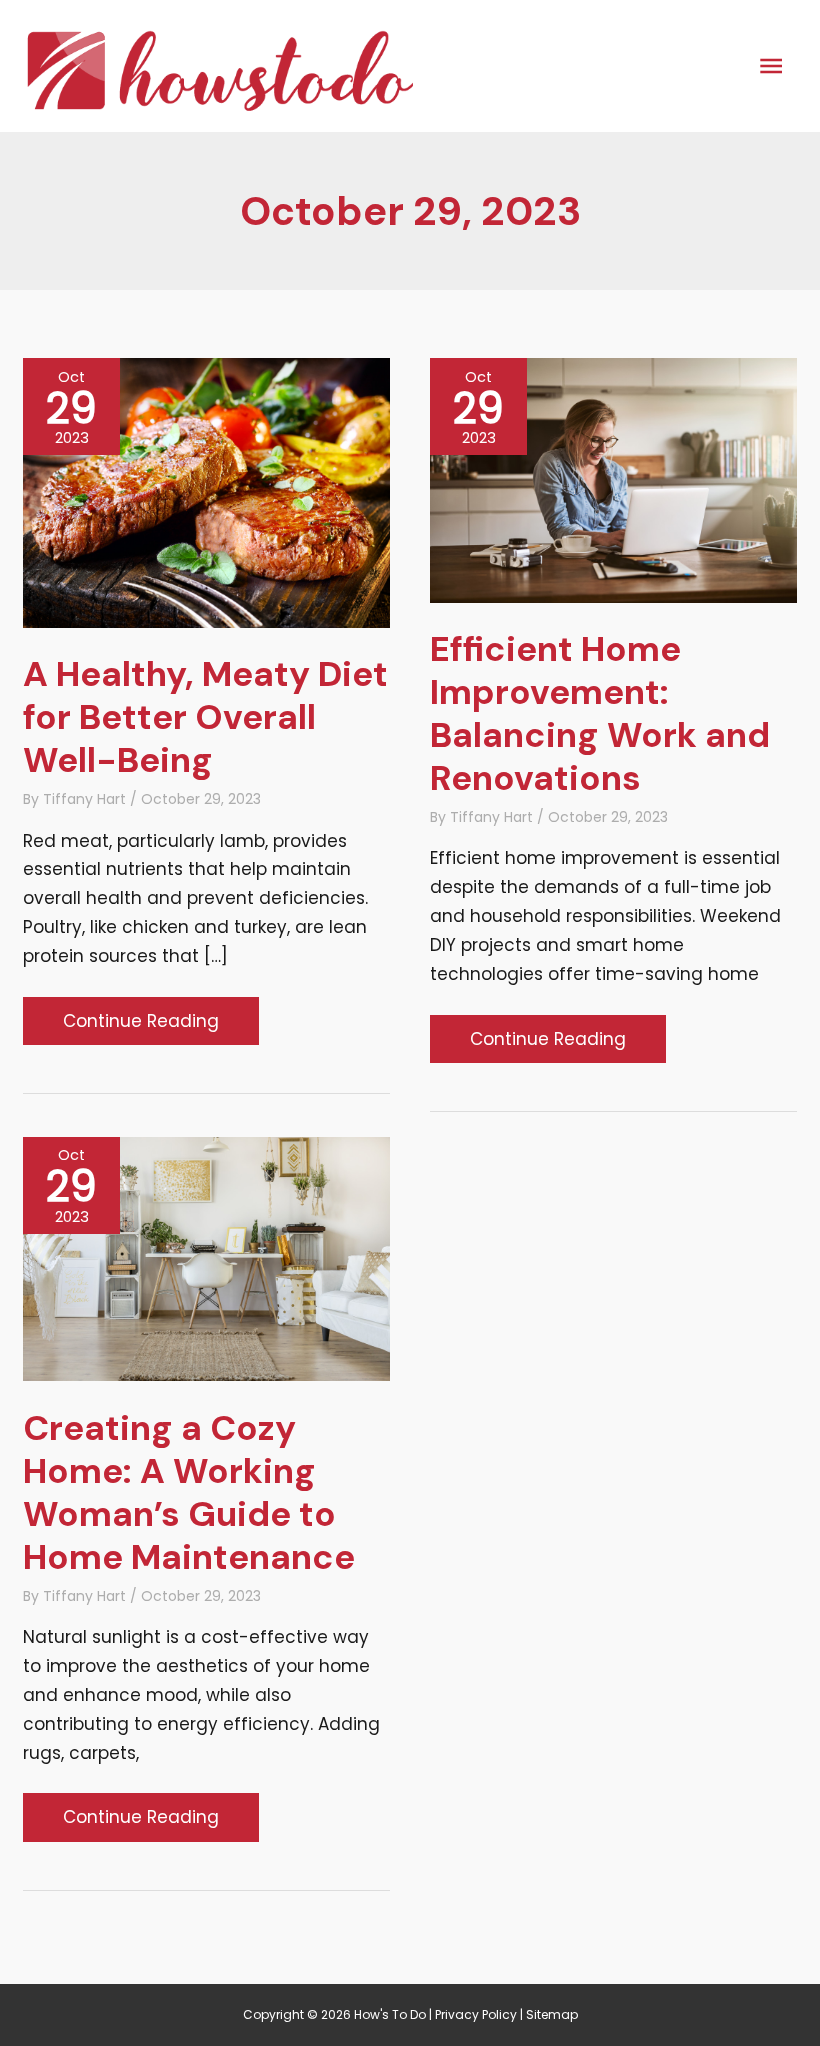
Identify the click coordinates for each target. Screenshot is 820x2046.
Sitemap (552, 2014)
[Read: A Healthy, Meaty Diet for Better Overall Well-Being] (206, 492)
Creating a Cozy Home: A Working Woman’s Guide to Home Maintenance (189, 1492)
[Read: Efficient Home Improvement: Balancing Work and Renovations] (613, 479)
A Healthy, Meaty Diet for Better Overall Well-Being (205, 717)
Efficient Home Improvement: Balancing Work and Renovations (600, 713)
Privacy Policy (476, 2014)
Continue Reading (140, 1027)
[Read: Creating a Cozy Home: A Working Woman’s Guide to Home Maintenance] (206, 1258)
